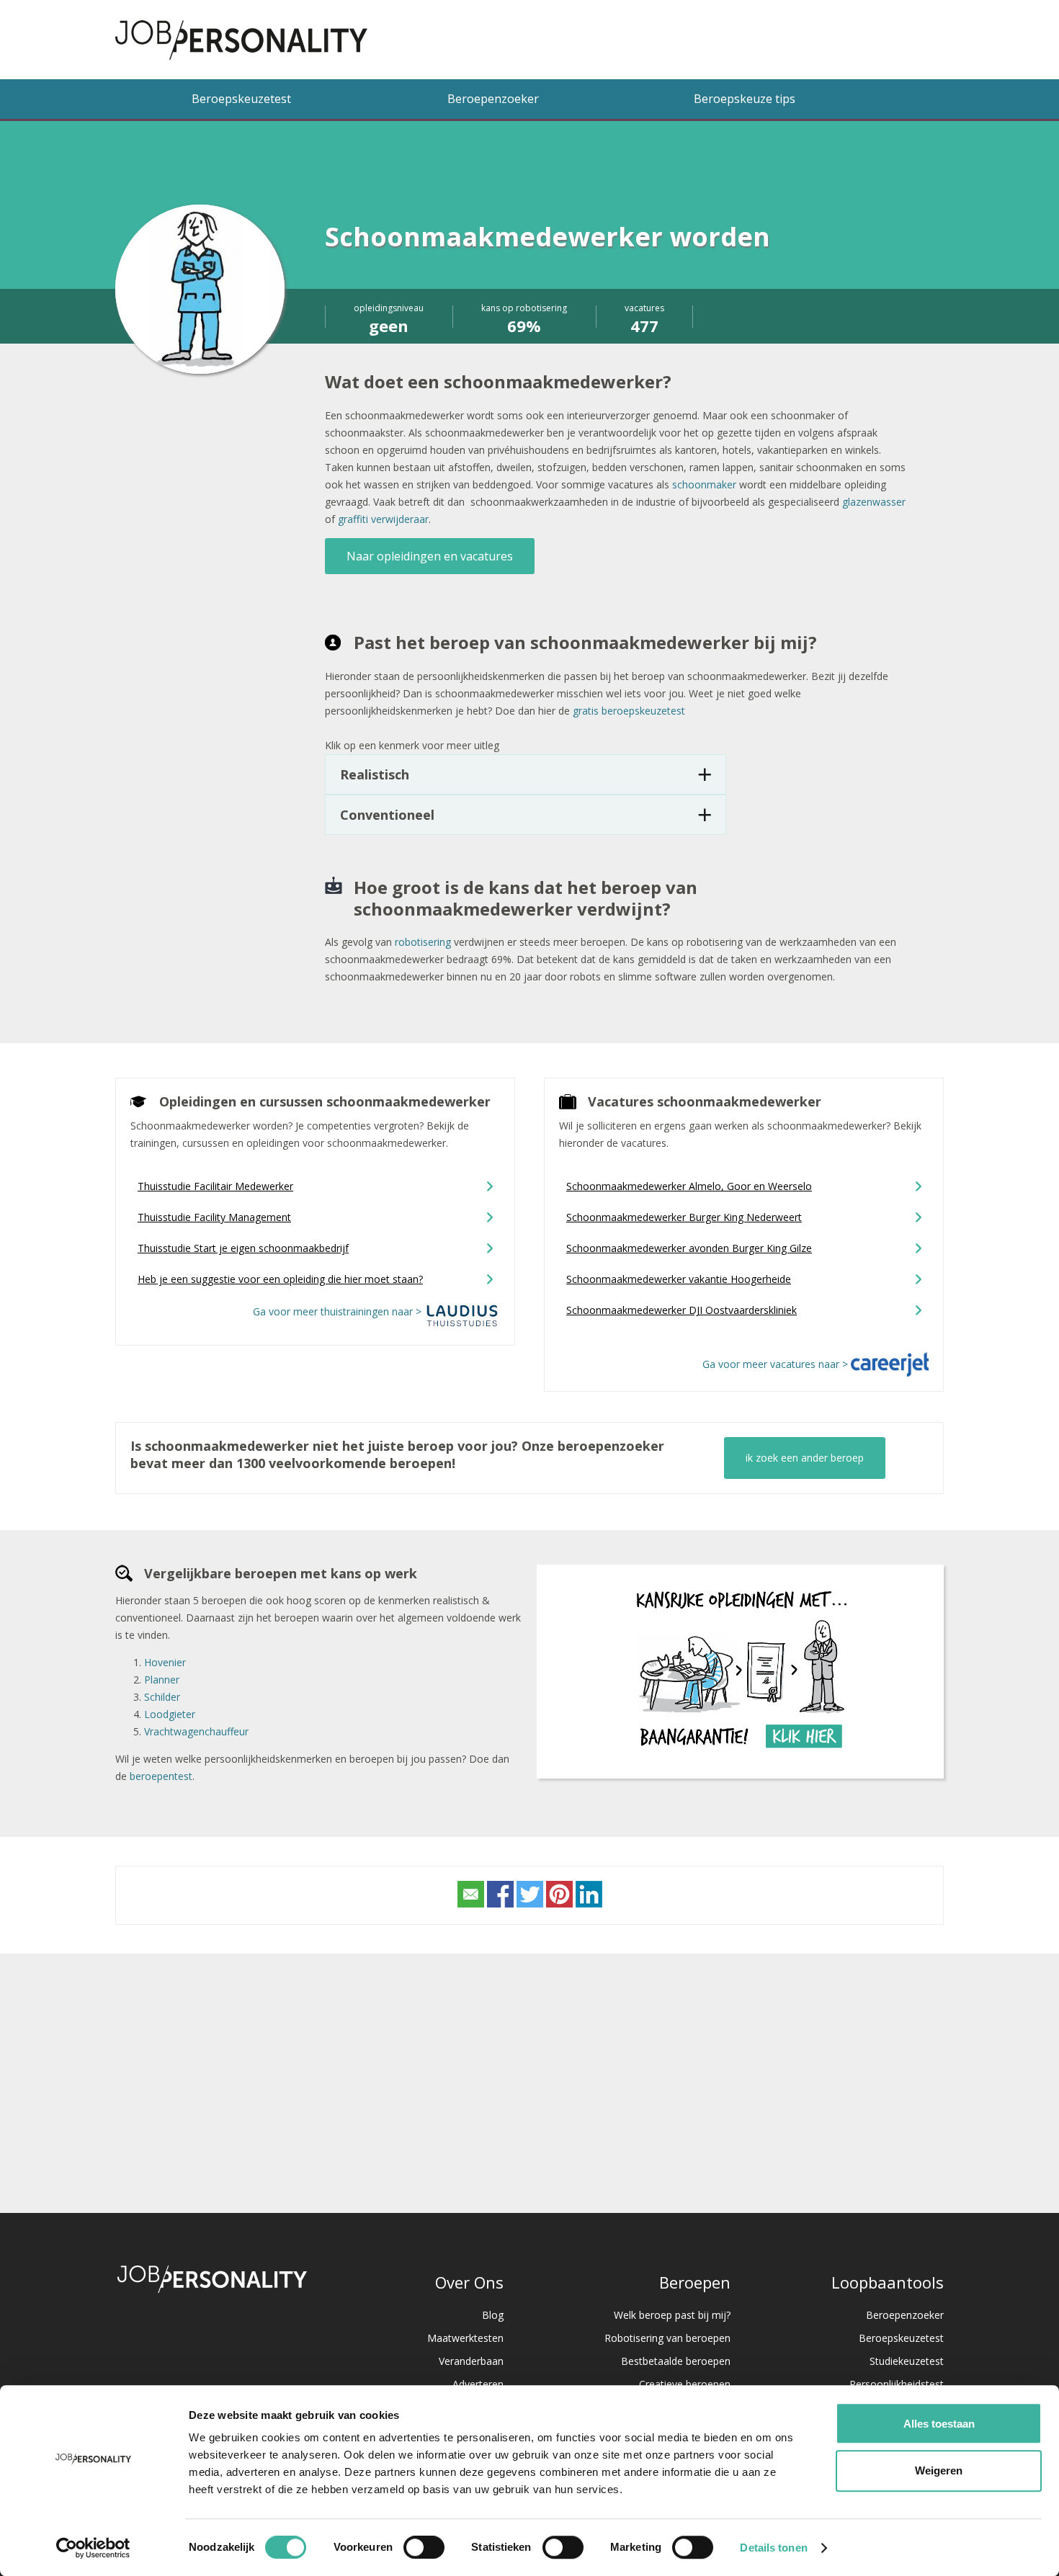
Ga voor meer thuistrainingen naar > (339, 1311)
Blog (493, 2315)
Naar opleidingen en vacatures (430, 556)
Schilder (162, 1697)
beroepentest (161, 1776)
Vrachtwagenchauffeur (196, 1731)
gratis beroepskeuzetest (629, 711)
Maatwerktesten (465, 2338)
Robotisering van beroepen (667, 2338)
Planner (162, 1680)
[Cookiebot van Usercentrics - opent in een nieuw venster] (93, 2548)
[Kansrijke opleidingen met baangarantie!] (741, 1755)
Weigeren (939, 2470)
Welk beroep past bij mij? (672, 2315)
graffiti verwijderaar (383, 519)
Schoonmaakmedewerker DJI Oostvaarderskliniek (682, 1310)
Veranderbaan (471, 2361)
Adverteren (478, 2384)
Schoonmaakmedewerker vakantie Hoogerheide (679, 1279)
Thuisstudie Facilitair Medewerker (215, 1186)
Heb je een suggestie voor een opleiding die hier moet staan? (280, 1279)
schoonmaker (704, 484)
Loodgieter (170, 1714)
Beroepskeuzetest (241, 99)
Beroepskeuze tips (745, 99)
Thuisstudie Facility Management (214, 1217)
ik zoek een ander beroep (805, 1458)
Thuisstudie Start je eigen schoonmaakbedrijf (243, 1248)
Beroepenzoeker (493, 99)
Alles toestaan (939, 2424)
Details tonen (773, 2548)
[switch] (424, 2547)
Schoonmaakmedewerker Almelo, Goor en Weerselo (689, 1186)
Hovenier (165, 1662)
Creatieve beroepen (685, 2384)
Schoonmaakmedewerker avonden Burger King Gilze (689, 1248)
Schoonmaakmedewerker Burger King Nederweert (684, 1217)
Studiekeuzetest (907, 2361)
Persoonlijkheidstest (897, 2384)
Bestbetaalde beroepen (676, 2361)
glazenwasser (874, 502)
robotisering (423, 942)
